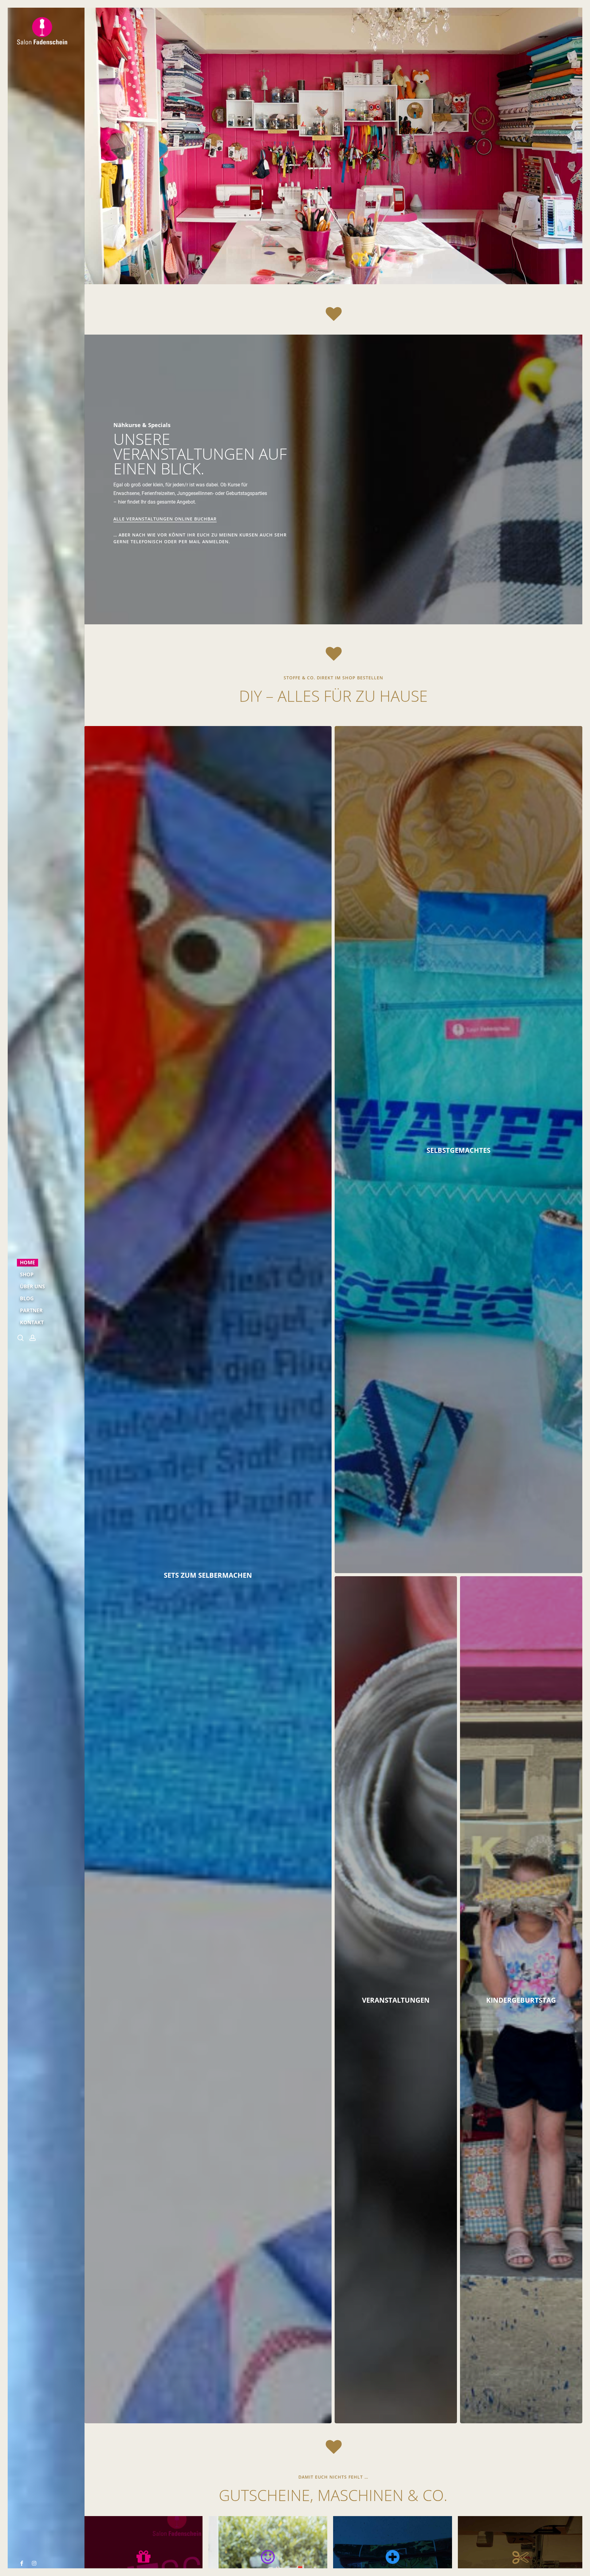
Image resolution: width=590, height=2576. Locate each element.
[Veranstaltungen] (396, 2000)
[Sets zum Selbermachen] (208, 1575)
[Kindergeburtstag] (521, 2000)
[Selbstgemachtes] (458, 1150)
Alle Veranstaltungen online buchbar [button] (165, 519)
